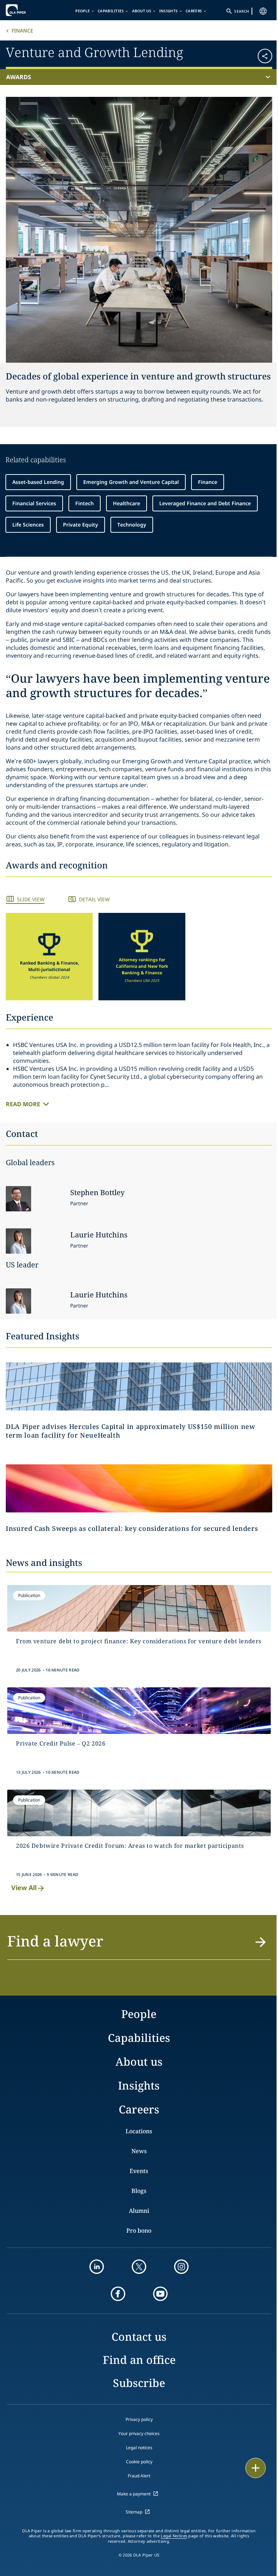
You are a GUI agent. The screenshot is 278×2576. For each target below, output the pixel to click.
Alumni (139, 2211)
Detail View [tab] (94, 899)
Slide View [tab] (31, 899)
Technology (132, 525)
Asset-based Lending (38, 482)
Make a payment (134, 2494)
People (83, 11)
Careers (194, 11)
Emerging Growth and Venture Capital (131, 482)
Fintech (85, 503)
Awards (19, 77)
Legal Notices (174, 2536)
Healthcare (127, 503)
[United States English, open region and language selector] (263, 11)
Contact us (139, 2337)
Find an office (139, 2360)
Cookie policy (139, 2462)
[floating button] (256, 2468)
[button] (250, 53)
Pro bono (139, 2231)
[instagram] (181, 2267)
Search (241, 11)
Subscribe (139, 2383)
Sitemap (134, 2512)
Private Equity (81, 525)
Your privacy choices (139, 2433)
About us (142, 11)
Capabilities (111, 11)
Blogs (139, 2191)
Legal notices (139, 2448)
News (139, 2151)
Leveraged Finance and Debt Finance (205, 503)
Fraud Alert (139, 2476)
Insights (169, 11)
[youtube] (160, 2294)
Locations (139, 2131)
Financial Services (34, 503)
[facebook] (118, 2294)
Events (139, 2171)
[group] (49, 957)
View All (24, 1888)
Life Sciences (28, 525)
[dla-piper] (28, 10)
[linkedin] (97, 2267)
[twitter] (139, 2267)
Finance (22, 31)
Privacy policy (139, 2419)
